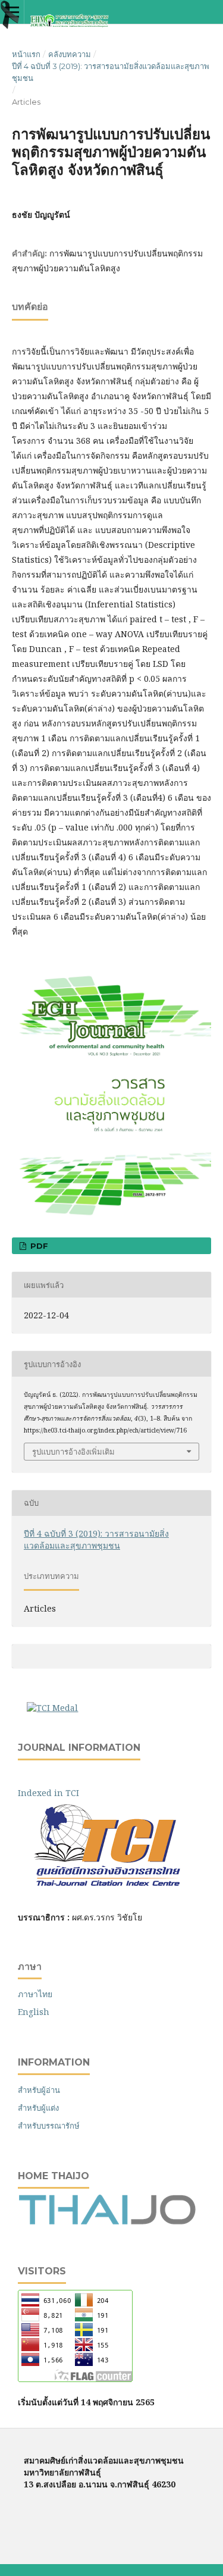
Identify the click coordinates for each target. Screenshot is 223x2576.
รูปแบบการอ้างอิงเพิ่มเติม (73, 1452)
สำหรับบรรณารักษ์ (49, 2126)
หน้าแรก (26, 54)
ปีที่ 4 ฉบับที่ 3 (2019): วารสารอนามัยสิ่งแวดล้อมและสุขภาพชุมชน (111, 72)
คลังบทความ (70, 54)
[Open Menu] (12, 12)
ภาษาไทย (35, 1994)
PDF (38, 1246)
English (34, 2012)
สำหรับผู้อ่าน (39, 2090)
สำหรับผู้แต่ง (38, 2108)
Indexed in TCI (57, 1793)
